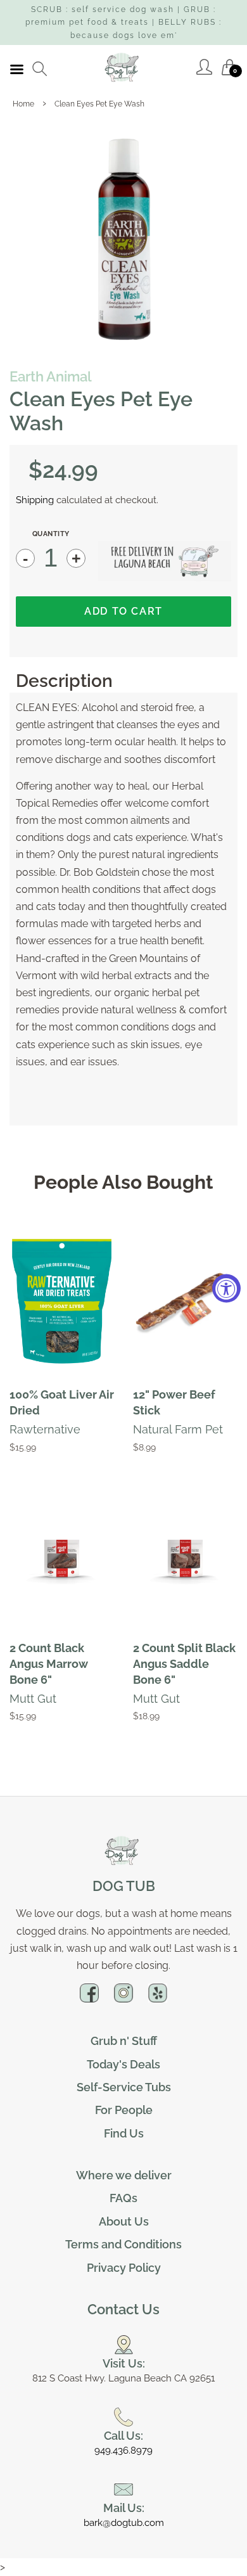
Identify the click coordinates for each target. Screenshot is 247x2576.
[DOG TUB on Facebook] (89, 1998)
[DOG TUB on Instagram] (123, 1998)
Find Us (124, 2133)
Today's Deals (123, 2064)
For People (124, 2110)
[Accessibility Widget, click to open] (226, 1288)
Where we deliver (124, 2175)
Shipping (35, 500)
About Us (124, 2221)
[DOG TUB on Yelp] (158, 1998)
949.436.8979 (123, 2451)
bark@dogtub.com (124, 2523)
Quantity (51, 534)
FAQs (123, 2198)
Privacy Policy (124, 2268)
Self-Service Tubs (124, 2087)
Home (23, 104)
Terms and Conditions (123, 2244)
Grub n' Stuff (124, 2041)
